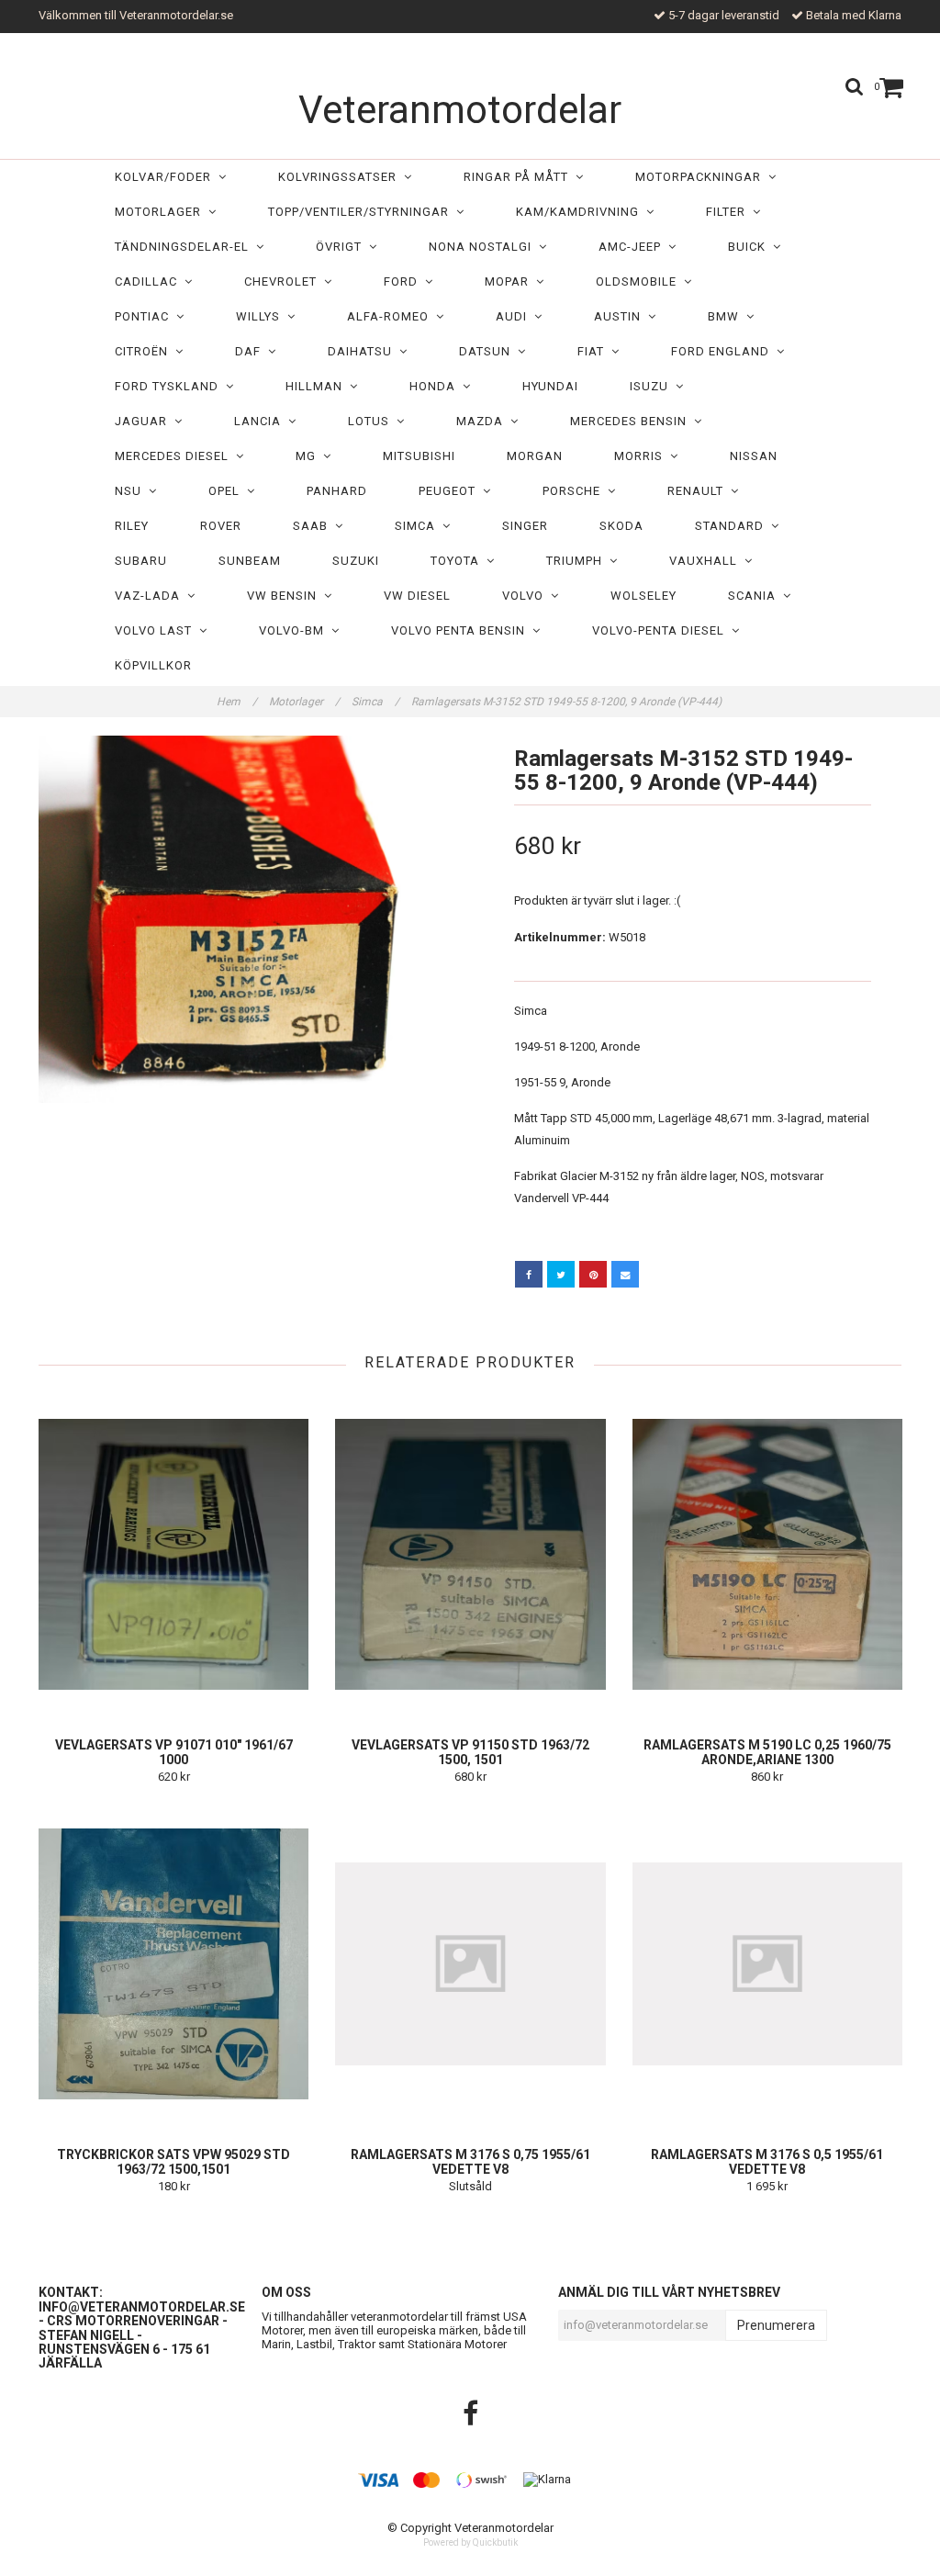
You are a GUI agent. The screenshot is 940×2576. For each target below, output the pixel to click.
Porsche (575, 491)
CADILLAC (150, 281)
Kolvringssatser (341, 177)
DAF (252, 351)
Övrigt (342, 247)
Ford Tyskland (170, 386)
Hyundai (550, 386)
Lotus (372, 421)
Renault (699, 491)
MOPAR (510, 281)
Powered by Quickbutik (470, 2542)
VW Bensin (285, 596)
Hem (237, 702)
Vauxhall (707, 561)
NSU (132, 491)
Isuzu (653, 386)
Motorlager (162, 212)
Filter (729, 212)
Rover (221, 526)
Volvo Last (157, 630)
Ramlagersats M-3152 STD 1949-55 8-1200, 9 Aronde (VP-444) (568, 702)
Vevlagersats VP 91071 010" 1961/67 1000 (174, 1752)
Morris (642, 456)
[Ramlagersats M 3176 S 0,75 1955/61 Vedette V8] (470, 1963)
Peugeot (451, 491)
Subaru (141, 561)
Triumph (578, 561)
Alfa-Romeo (392, 316)
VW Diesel (417, 596)
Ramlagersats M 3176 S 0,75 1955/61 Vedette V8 (470, 2162)
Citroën (145, 351)
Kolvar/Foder (167, 177)
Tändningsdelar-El (185, 247)
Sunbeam (250, 561)
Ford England (724, 351)
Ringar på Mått (520, 177)
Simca (419, 526)
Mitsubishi (419, 456)
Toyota (459, 561)
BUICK (750, 247)
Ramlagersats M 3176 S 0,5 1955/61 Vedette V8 (767, 2162)
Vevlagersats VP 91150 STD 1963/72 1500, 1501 (470, 1752)
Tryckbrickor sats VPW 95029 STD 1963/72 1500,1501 (173, 2162)
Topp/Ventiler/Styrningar (362, 212)
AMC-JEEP (633, 247)
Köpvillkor (153, 665)
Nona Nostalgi (484, 247)
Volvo (526, 596)
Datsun (488, 351)
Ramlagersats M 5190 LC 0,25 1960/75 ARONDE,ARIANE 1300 (767, 1752)
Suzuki (356, 561)
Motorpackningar (702, 177)
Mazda (483, 421)
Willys (262, 316)
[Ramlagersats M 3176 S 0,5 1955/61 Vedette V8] (767, 1963)
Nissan (754, 456)
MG (309, 456)
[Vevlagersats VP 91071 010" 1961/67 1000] (173, 1554)
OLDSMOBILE (640, 281)
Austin (621, 316)
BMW (727, 316)
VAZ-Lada (151, 596)
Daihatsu (364, 351)
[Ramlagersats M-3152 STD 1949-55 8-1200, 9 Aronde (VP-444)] (247, 919)
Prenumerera (776, 2325)
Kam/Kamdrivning (581, 212)
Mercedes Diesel (175, 456)
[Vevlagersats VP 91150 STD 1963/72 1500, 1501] (470, 1554)
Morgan (535, 456)
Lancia (261, 421)
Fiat (594, 351)
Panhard (337, 491)
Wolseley (643, 596)
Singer (525, 526)
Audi (515, 316)
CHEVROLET (284, 281)
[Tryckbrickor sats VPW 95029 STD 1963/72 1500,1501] (173, 1963)
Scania (755, 596)
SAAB (314, 526)
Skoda (621, 526)
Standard (733, 526)
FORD (404, 281)
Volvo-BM (295, 630)
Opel (228, 491)
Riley (132, 526)
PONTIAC (145, 316)
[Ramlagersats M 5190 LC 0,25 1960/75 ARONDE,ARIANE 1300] (767, 1554)
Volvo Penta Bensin (462, 630)
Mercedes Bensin (632, 421)
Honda (436, 386)
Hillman (318, 386)
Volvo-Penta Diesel (662, 630)
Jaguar (145, 421)
